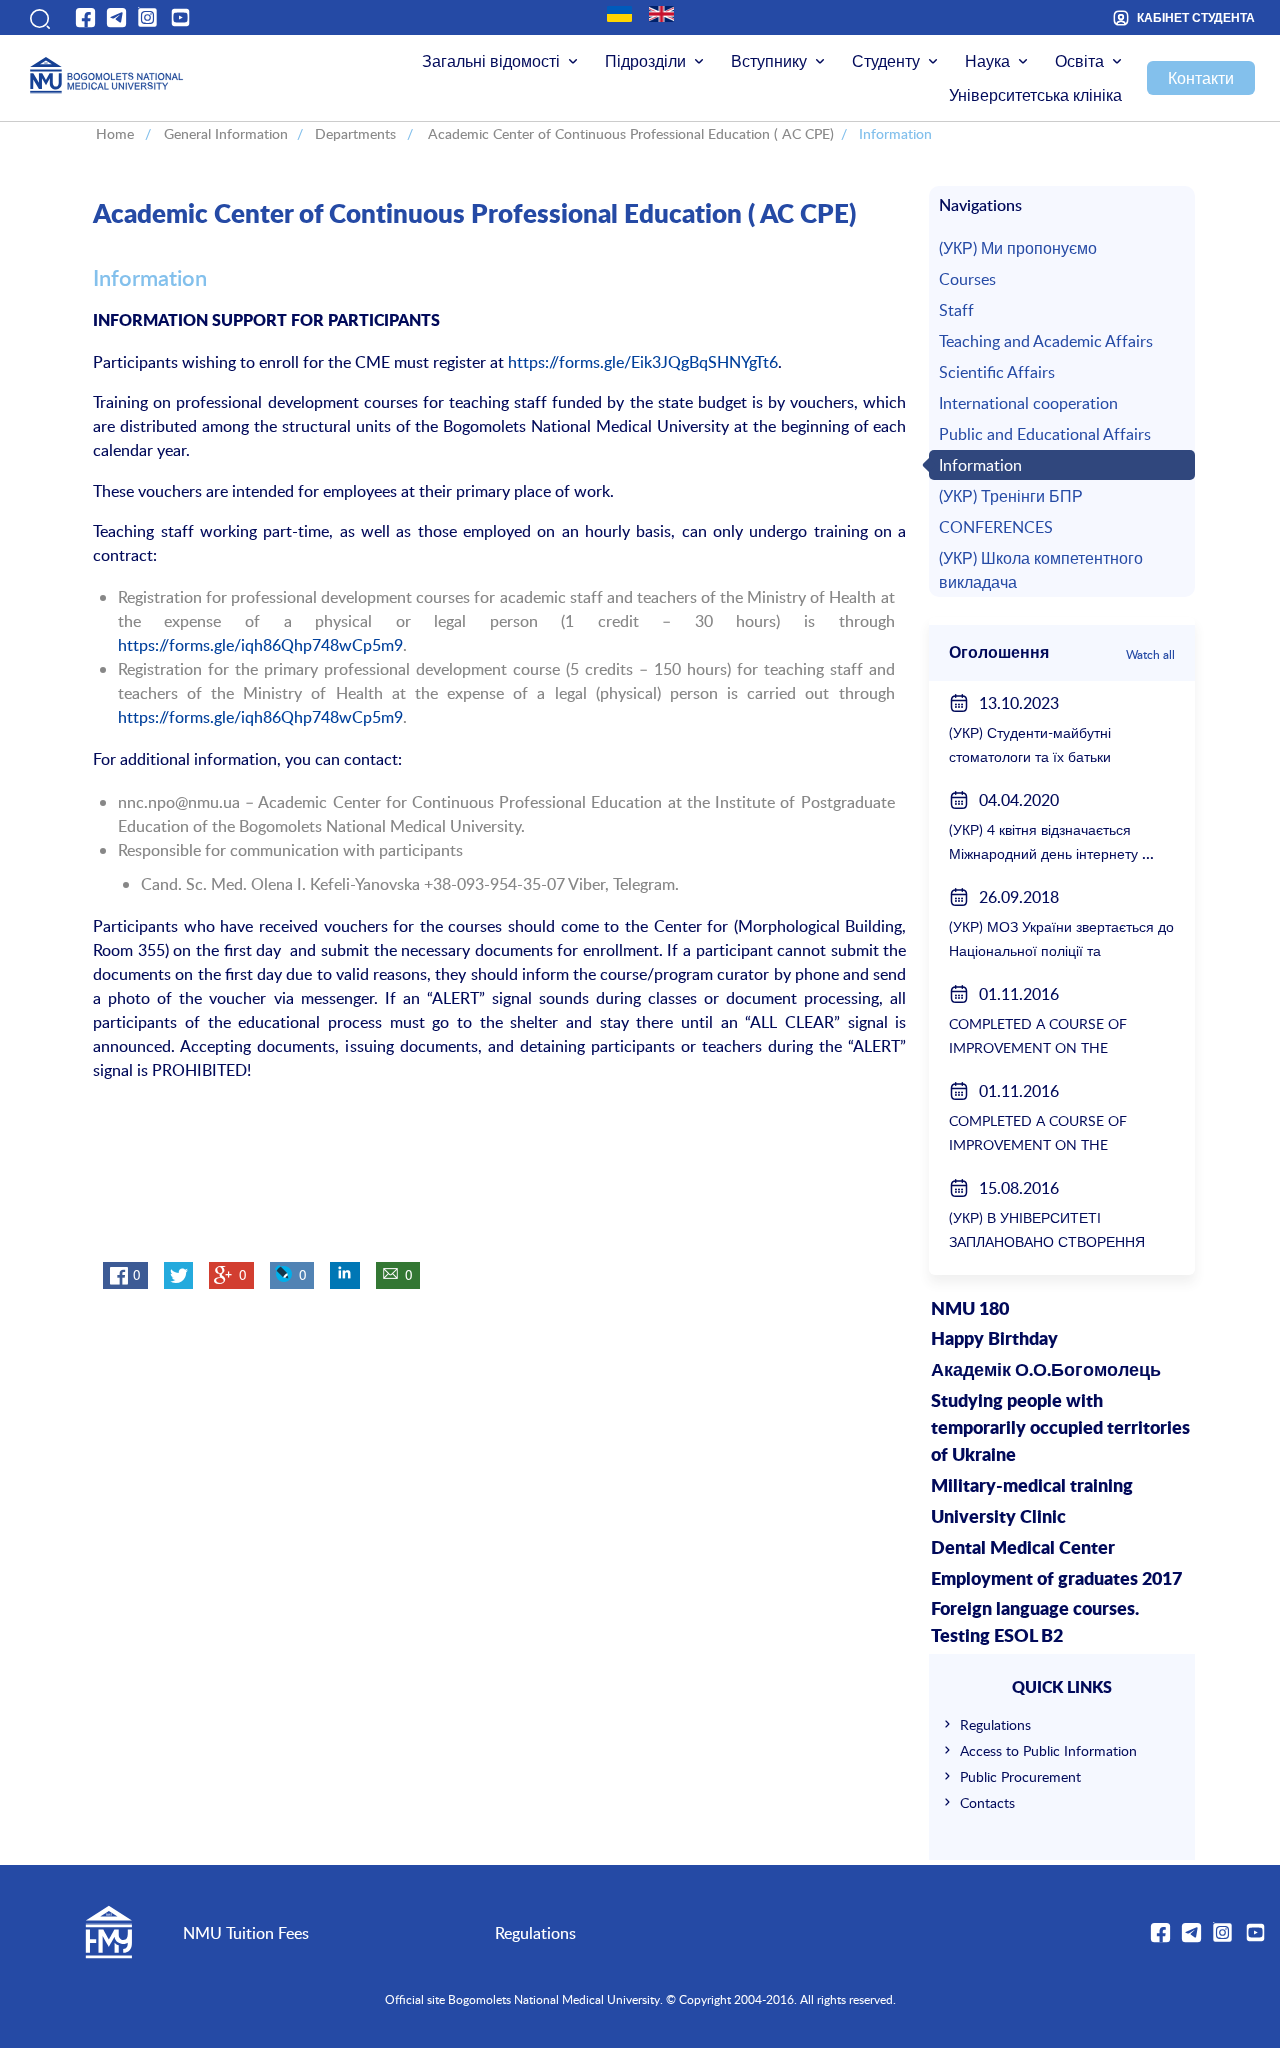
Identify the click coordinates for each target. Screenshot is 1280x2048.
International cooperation (1028, 403)
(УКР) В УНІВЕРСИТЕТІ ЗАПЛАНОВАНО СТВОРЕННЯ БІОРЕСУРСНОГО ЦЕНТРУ (1047, 1241)
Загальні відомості (491, 61)
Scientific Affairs (997, 372)
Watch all (1150, 654)
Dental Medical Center (1023, 1549)
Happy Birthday (994, 1340)
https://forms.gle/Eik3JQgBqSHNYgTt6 (643, 362)
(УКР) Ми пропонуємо (1018, 248)
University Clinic (998, 1518)
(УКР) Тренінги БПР (1011, 496)
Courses (967, 279)
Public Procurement (1020, 1776)
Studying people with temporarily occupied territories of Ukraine (1060, 1429)
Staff (956, 310)
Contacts (987, 1802)
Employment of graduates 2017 (1056, 1580)
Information (980, 465)
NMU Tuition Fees (246, 1933)
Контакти (1201, 78)
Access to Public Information (1048, 1750)
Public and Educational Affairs (1045, 434)
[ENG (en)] (661, 14)
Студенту (886, 61)
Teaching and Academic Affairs (1046, 341)
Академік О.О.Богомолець (1046, 1371)
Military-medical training (1032, 1487)
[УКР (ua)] (619, 14)
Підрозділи (645, 61)
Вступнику (769, 61)
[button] (38, 17)
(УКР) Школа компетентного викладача (1041, 570)
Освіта (1079, 61)
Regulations (995, 1724)
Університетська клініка (1035, 95)
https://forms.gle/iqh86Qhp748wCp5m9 (260, 645)
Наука (987, 61)
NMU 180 (970, 1310)
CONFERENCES (996, 527)
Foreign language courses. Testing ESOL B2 (1035, 1623)
